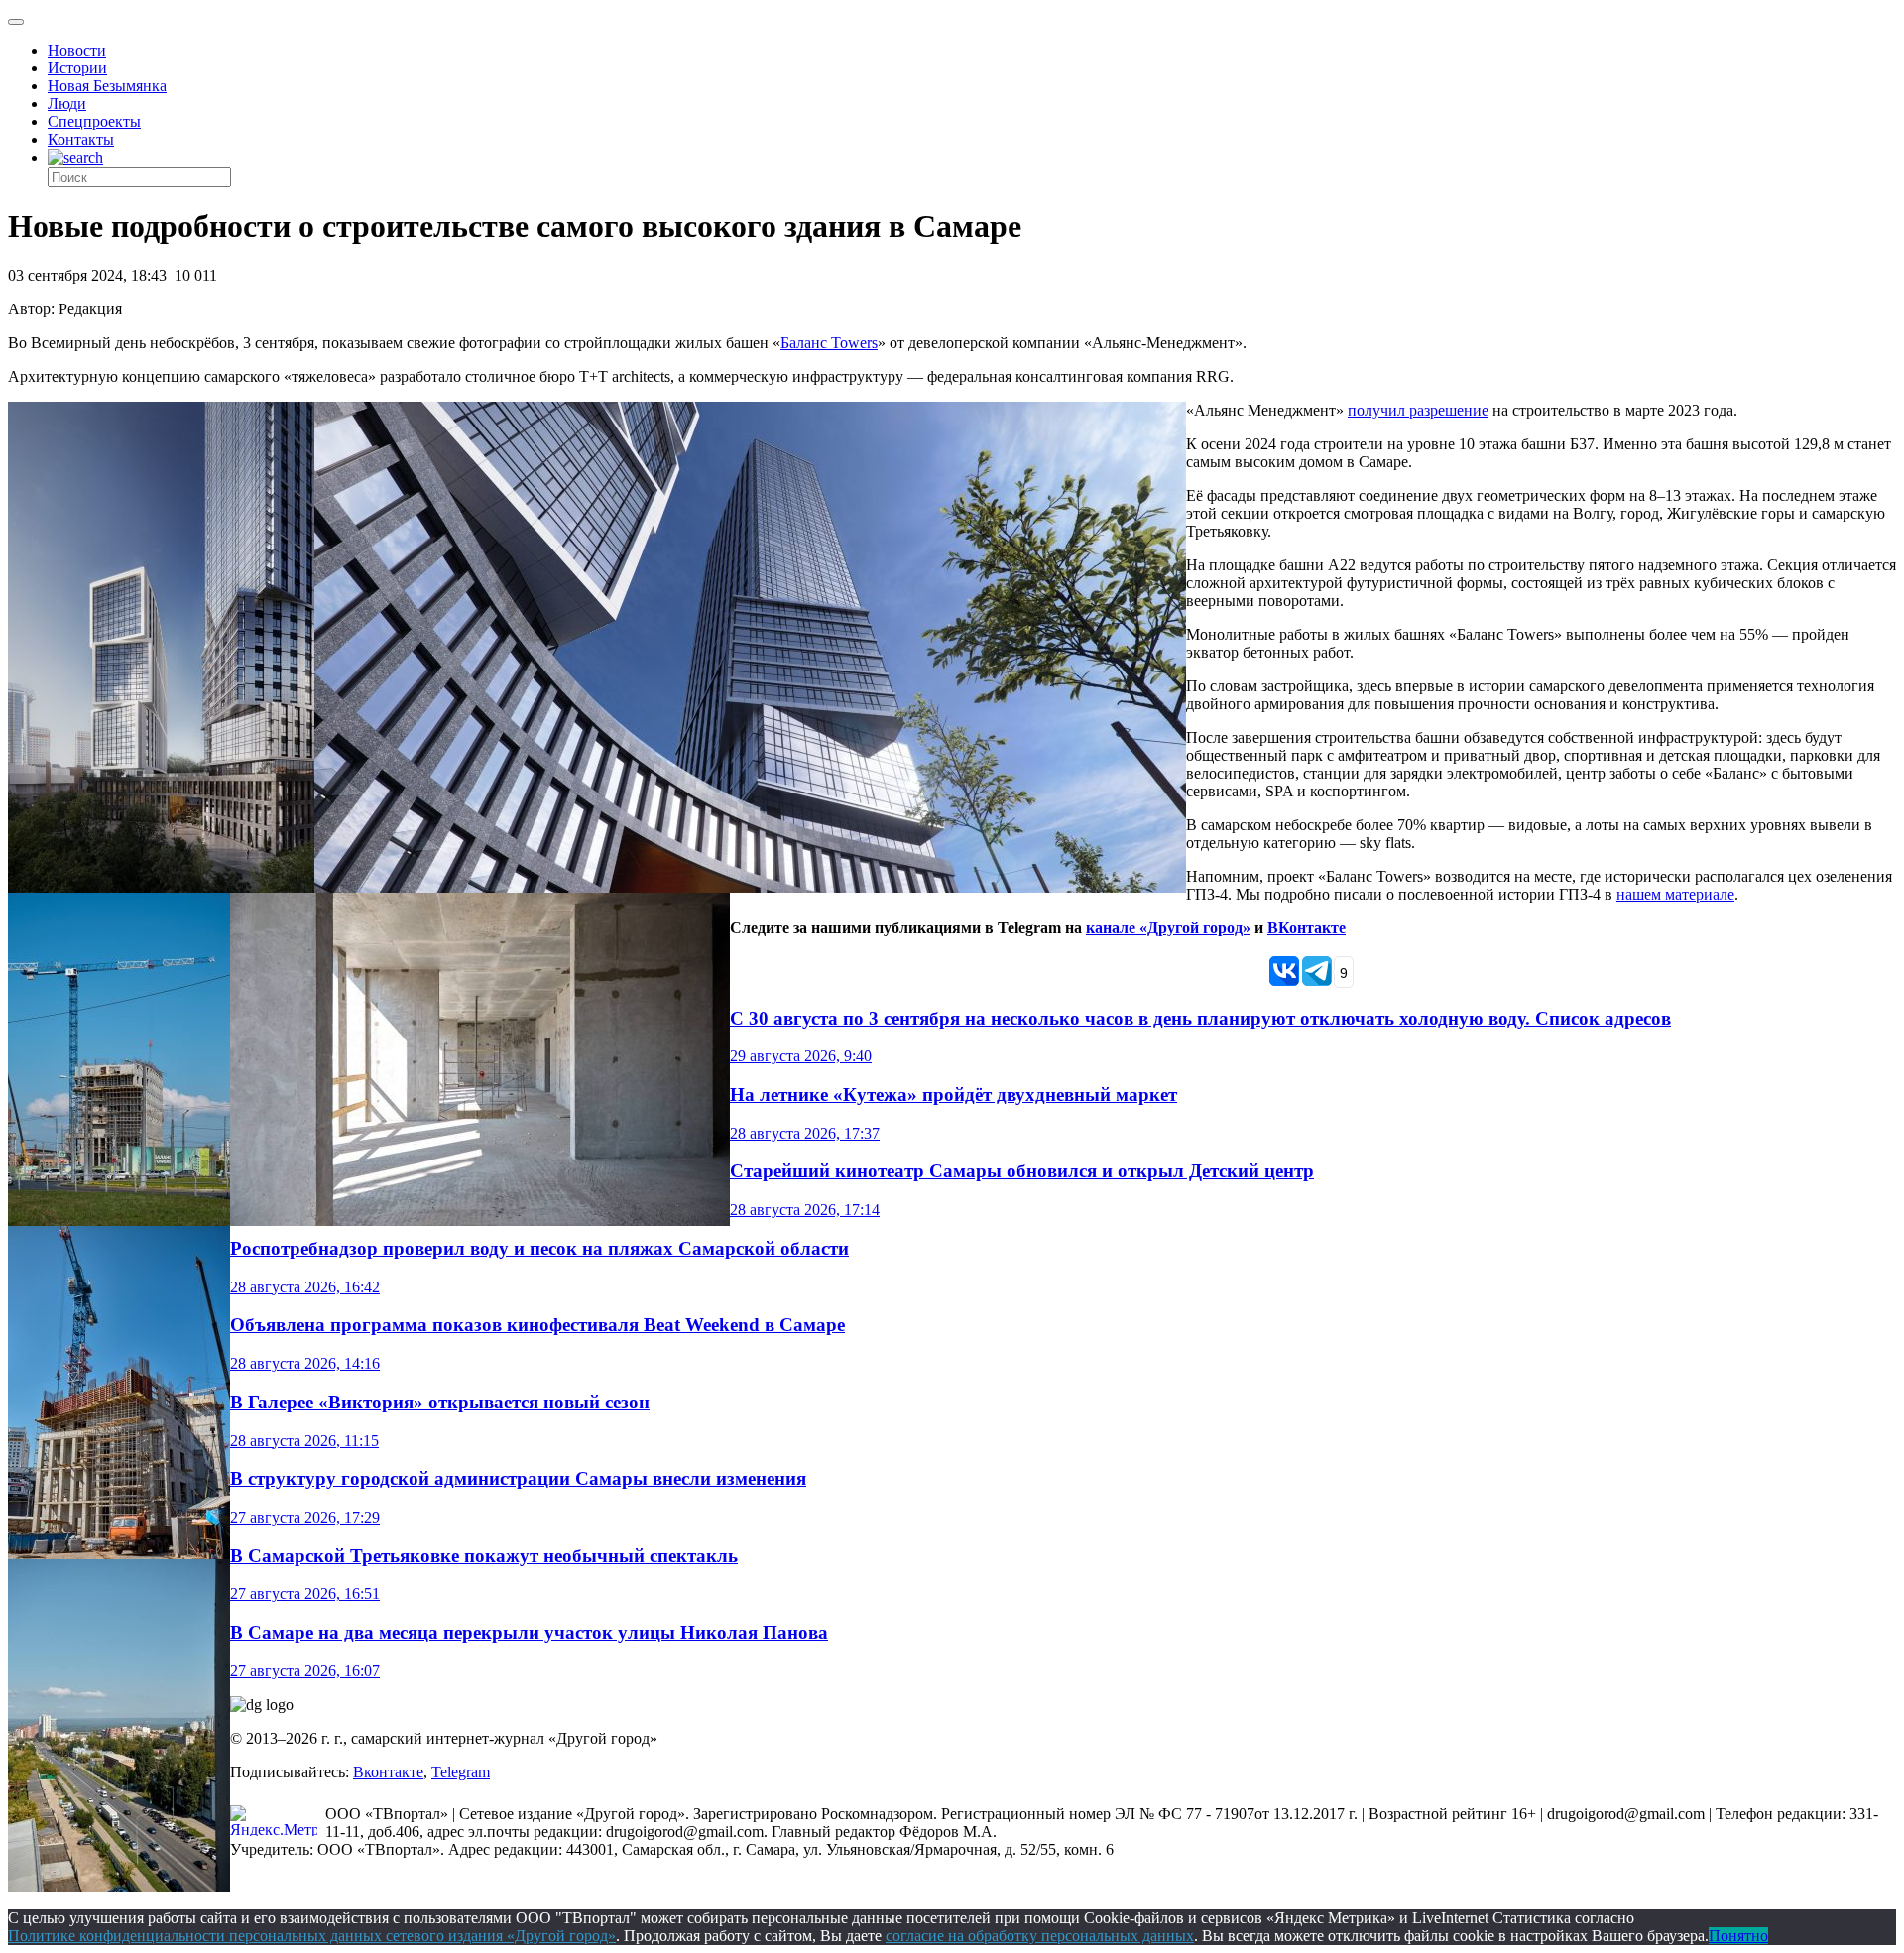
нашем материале (1675, 894)
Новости (77, 50)
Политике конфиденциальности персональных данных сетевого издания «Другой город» (312, 1936)
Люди (67, 104)
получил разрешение (1418, 410)
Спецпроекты (94, 122)
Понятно (1738, 1936)
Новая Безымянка (107, 86)
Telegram (461, 1772)
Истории (77, 68)
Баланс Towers (829, 343)
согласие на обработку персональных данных (1040, 1936)
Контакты (81, 139)
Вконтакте (388, 1772)
